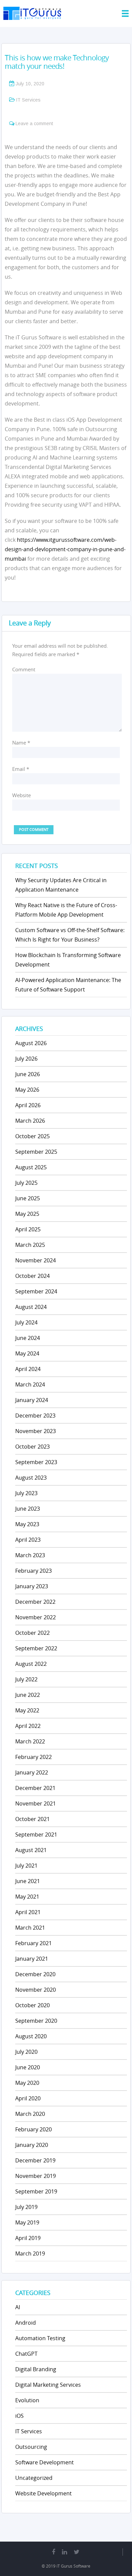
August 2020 (31, 2036)
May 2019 (27, 2222)
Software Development (45, 2462)
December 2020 (35, 1974)
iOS (19, 2416)
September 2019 (36, 2191)
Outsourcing (31, 2447)
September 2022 (36, 1648)
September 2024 (36, 1291)
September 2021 (36, 1835)
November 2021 (36, 1803)
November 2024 (36, 1260)
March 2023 (30, 1555)
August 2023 (31, 1478)
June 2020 (28, 2067)
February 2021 (34, 1943)
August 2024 (31, 1307)
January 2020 (32, 2145)
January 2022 (32, 1772)
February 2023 (34, 1571)
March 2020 (30, 2114)
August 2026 (31, 1043)
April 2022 (28, 1726)
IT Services (28, 100)
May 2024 (27, 1353)
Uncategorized (34, 2478)
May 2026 (27, 1090)
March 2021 (30, 1928)
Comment (24, 669)
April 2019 (28, 2238)
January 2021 (32, 1959)
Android (26, 2323)
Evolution (27, 2400)
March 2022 (30, 1741)
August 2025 (31, 1167)
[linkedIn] (64, 2552)
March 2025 (30, 1245)
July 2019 (26, 2207)
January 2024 (32, 1400)
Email (21, 769)
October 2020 (32, 2005)
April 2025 (28, 1229)
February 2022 (34, 1757)
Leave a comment (34, 123)
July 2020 (26, 2052)
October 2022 (32, 1633)
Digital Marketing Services (48, 2385)
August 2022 (31, 1664)
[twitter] (77, 2552)
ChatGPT (26, 2354)
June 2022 (28, 1695)
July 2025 (26, 1183)
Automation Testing (40, 2338)
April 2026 (28, 1105)
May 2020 (27, 2083)
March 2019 (30, 2253)
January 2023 (32, 1586)
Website (21, 795)
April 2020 (28, 2098)
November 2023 (36, 1431)
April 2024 (28, 1369)
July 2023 (26, 1493)
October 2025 (32, 1136)
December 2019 (35, 2160)
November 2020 (36, 1990)
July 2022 (26, 1679)
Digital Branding (36, 2369)
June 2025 (28, 1198)
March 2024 (30, 1384)
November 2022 (36, 1617)
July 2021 (26, 1866)
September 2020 (36, 2021)
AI (18, 2307)
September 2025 (36, 1152)
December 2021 (35, 1788)
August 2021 (31, 1850)
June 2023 (28, 1509)
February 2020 (34, 2129)
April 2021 (28, 1912)
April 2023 (28, 1540)
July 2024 (26, 1322)
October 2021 (32, 1819)
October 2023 (32, 1447)
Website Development (43, 2493)
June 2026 (28, 1074)
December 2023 (35, 1416)
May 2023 (27, 1524)
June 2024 (28, 1338)
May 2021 (27, 1897)
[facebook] (53, 2552)
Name (21, 743)
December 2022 (35, 1602)
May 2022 (27, 1710)
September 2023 (36, 1462)
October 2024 (32, 1276)
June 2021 (28, 1881)
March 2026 (30, 1121)
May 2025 (27, 1214)
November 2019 (36, 2176)
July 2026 (26, 1059)
